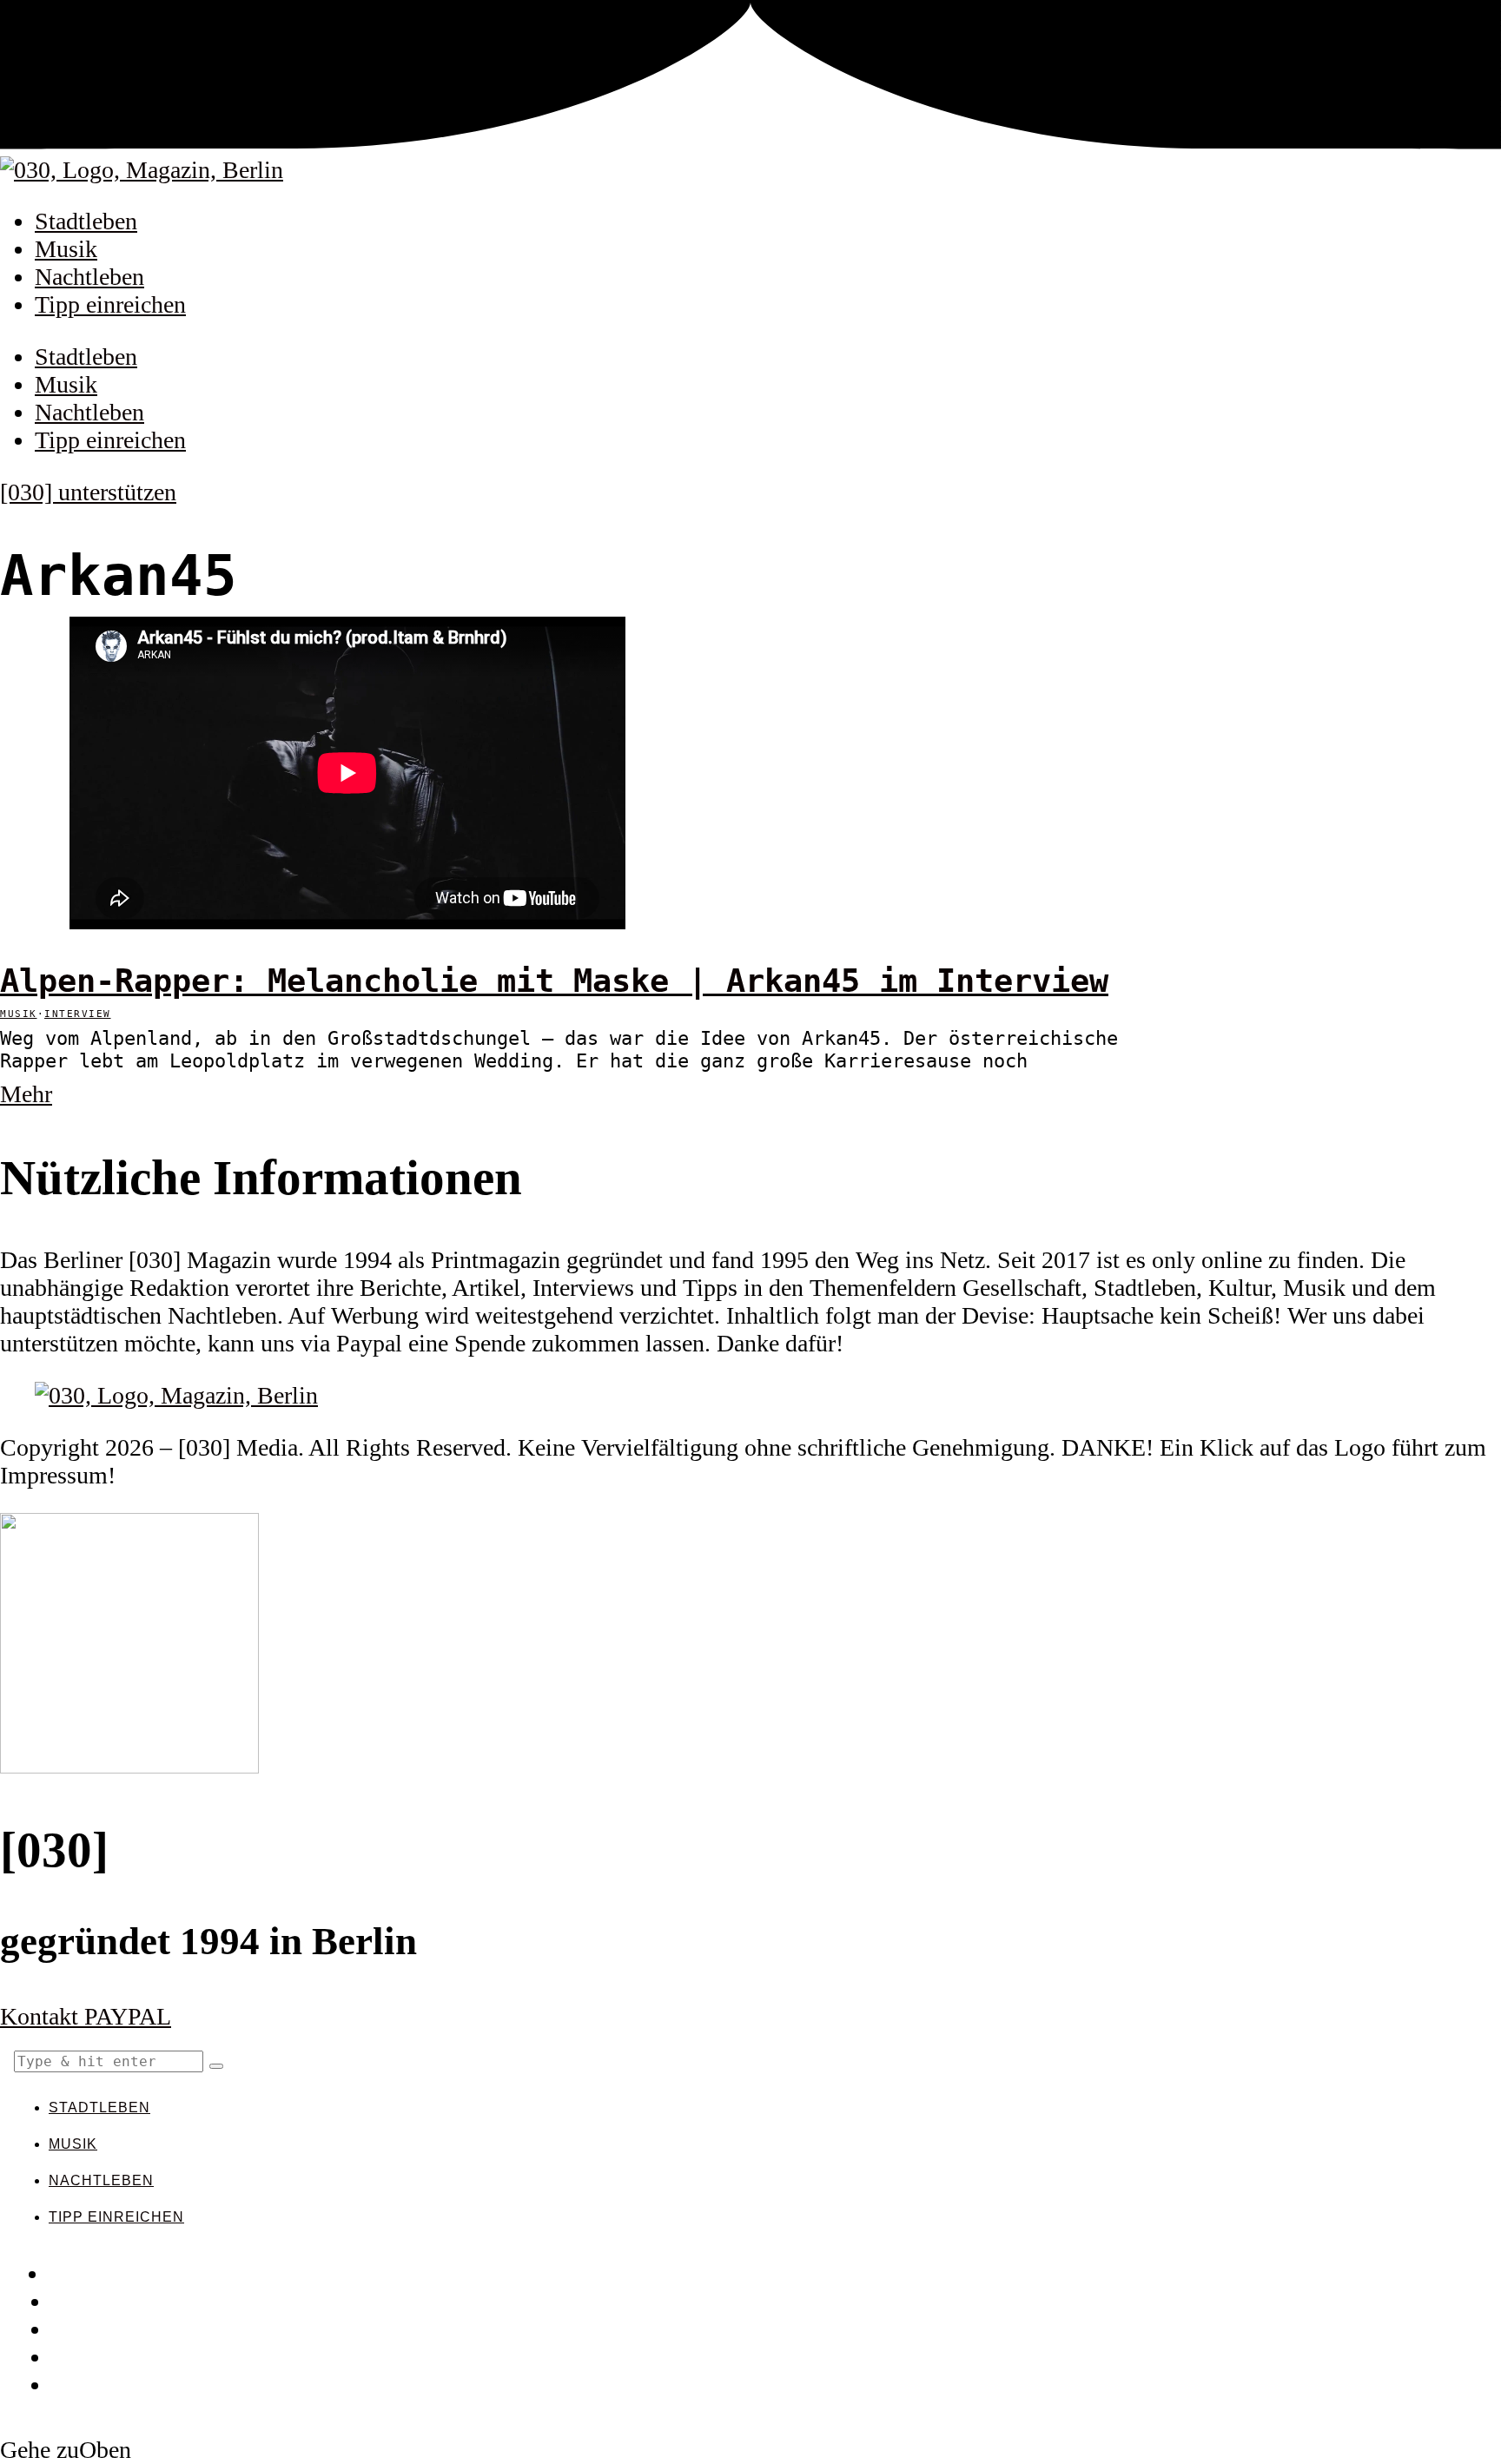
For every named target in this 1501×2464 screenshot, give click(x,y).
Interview (78, 1014)
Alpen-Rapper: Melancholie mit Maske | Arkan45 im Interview (554, 981)
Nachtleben (89, 277)
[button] (216, 2066)
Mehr (26, 1094)
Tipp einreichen (110, 304)
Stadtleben (86, 221)
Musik (66, 249)
